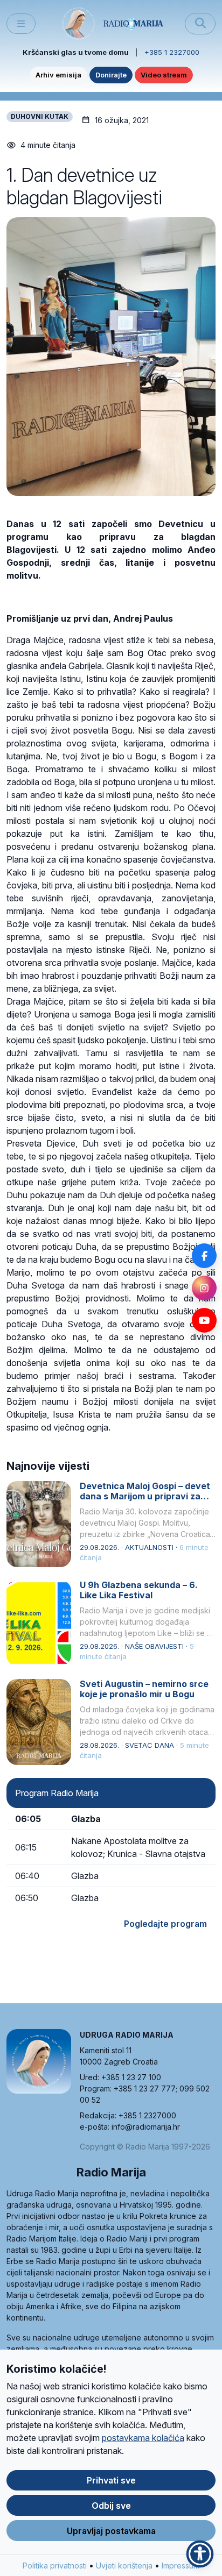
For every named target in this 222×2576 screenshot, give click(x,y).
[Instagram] (204, 1288)
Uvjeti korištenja (124, 2566)
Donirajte (111, 75)
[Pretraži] (200, 24)
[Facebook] (204, 1256)
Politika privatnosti (55, 2566)
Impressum (181, 2566)
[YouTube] (204, 1320)
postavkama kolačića (143, 2438)
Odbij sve (111, 2506)
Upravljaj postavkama (111, 2531)
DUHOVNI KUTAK (40, 116)
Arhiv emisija (58, 75)
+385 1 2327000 (172, 52)
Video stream (164, 75)
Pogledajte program (165, 1924)
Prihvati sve (111, 2480)
